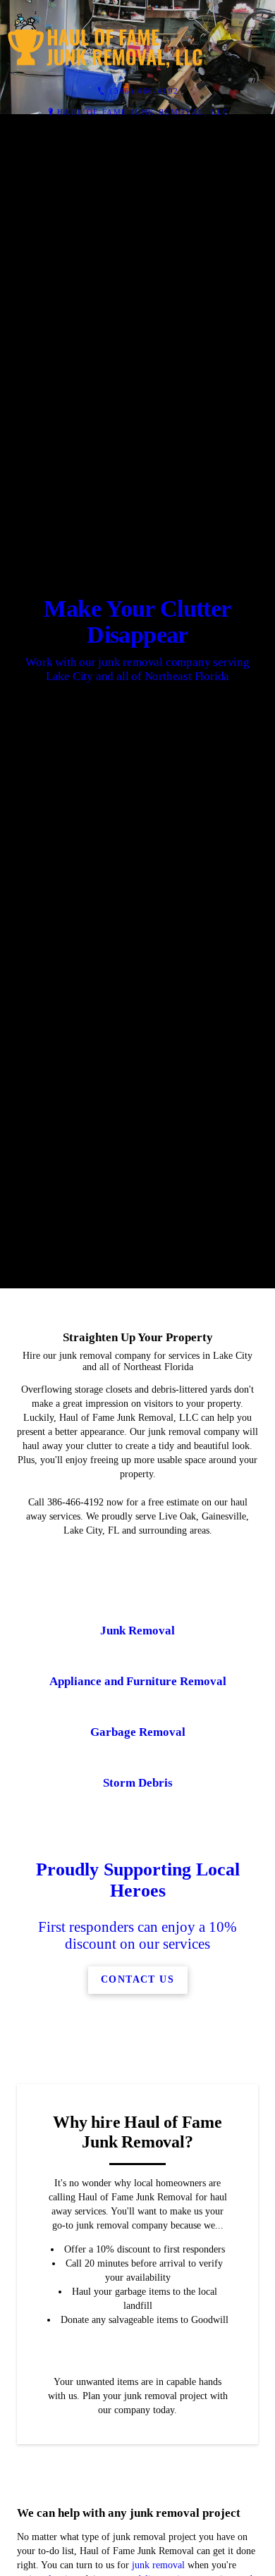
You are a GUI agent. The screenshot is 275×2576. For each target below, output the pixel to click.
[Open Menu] (258, 39)
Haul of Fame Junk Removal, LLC (143, 112)
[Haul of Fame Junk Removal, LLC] (123, 39)
